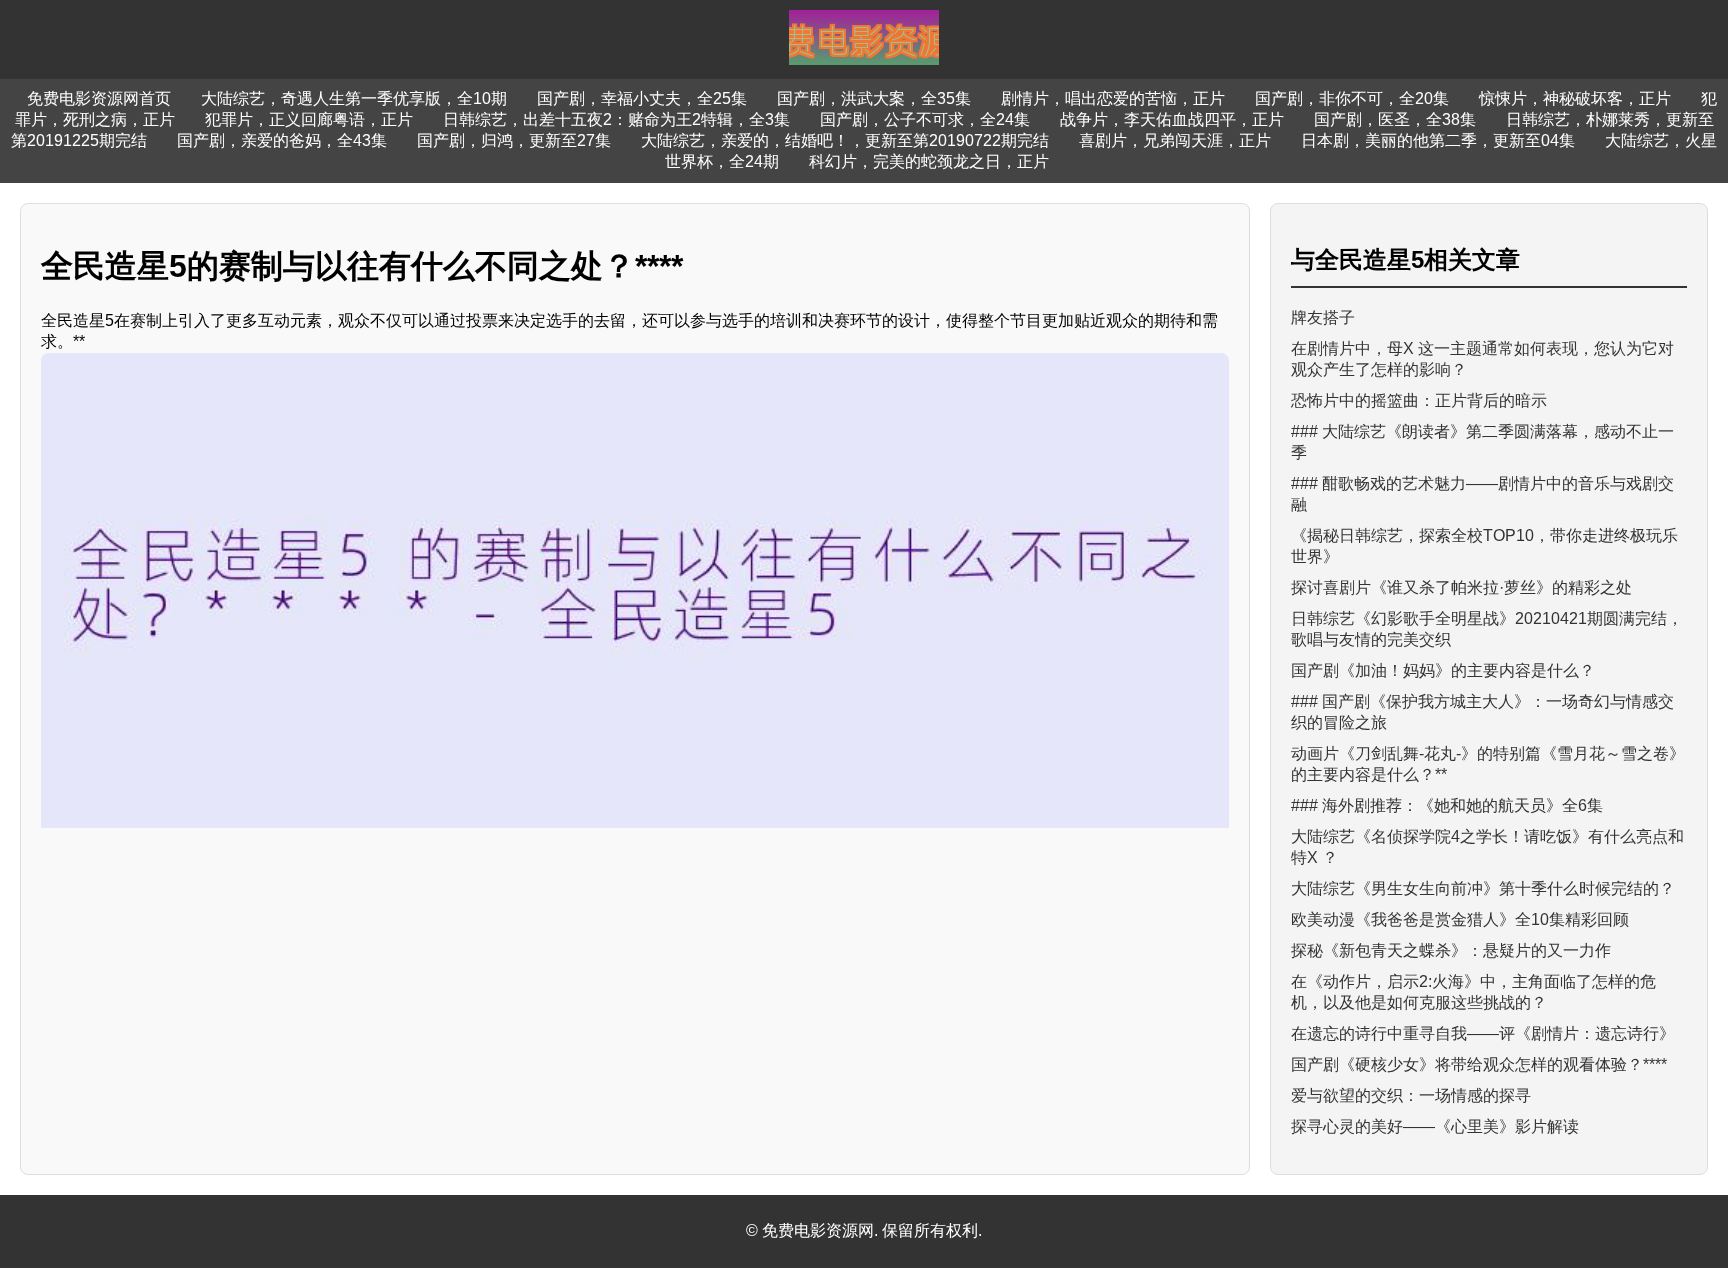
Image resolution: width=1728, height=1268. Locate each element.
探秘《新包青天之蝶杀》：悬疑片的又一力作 (1451, 950)
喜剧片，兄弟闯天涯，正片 (1175, 140)
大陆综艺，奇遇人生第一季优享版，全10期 (354, 98)
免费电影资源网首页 (99, 98)
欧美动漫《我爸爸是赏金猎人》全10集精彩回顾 (1460, 919)
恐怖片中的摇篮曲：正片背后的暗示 (1419, 400)
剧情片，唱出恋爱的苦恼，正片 (1113, 98)
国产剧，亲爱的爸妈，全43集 (282, 140)
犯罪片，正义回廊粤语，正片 (309, 119)
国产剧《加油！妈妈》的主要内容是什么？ (1443, 670)
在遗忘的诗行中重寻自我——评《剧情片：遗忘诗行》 (1483, 1033)
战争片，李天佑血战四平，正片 (1172, 119)
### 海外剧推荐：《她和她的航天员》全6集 (1447, 805)
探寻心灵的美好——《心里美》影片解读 (1435, 1126)
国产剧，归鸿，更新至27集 (514, 140)
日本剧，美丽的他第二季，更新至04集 (1438, 140)
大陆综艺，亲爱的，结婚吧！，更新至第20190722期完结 (845, 140)
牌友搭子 (1323, 317)
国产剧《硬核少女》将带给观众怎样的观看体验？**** (1479, 1064)
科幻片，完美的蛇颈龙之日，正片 (929, 161)
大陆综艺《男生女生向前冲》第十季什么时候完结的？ (1483, 888)
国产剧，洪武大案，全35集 (874, 98)
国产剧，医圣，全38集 (1395, 119)
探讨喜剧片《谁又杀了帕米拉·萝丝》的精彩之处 (1461, 587)
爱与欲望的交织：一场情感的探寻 (1411, 1095)
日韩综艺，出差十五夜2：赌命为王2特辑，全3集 (616, 119)
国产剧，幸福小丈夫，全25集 (642, 98)
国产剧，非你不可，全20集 (1352, 98)
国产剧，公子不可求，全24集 (925, 119)
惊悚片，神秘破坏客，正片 (1575, 98)
